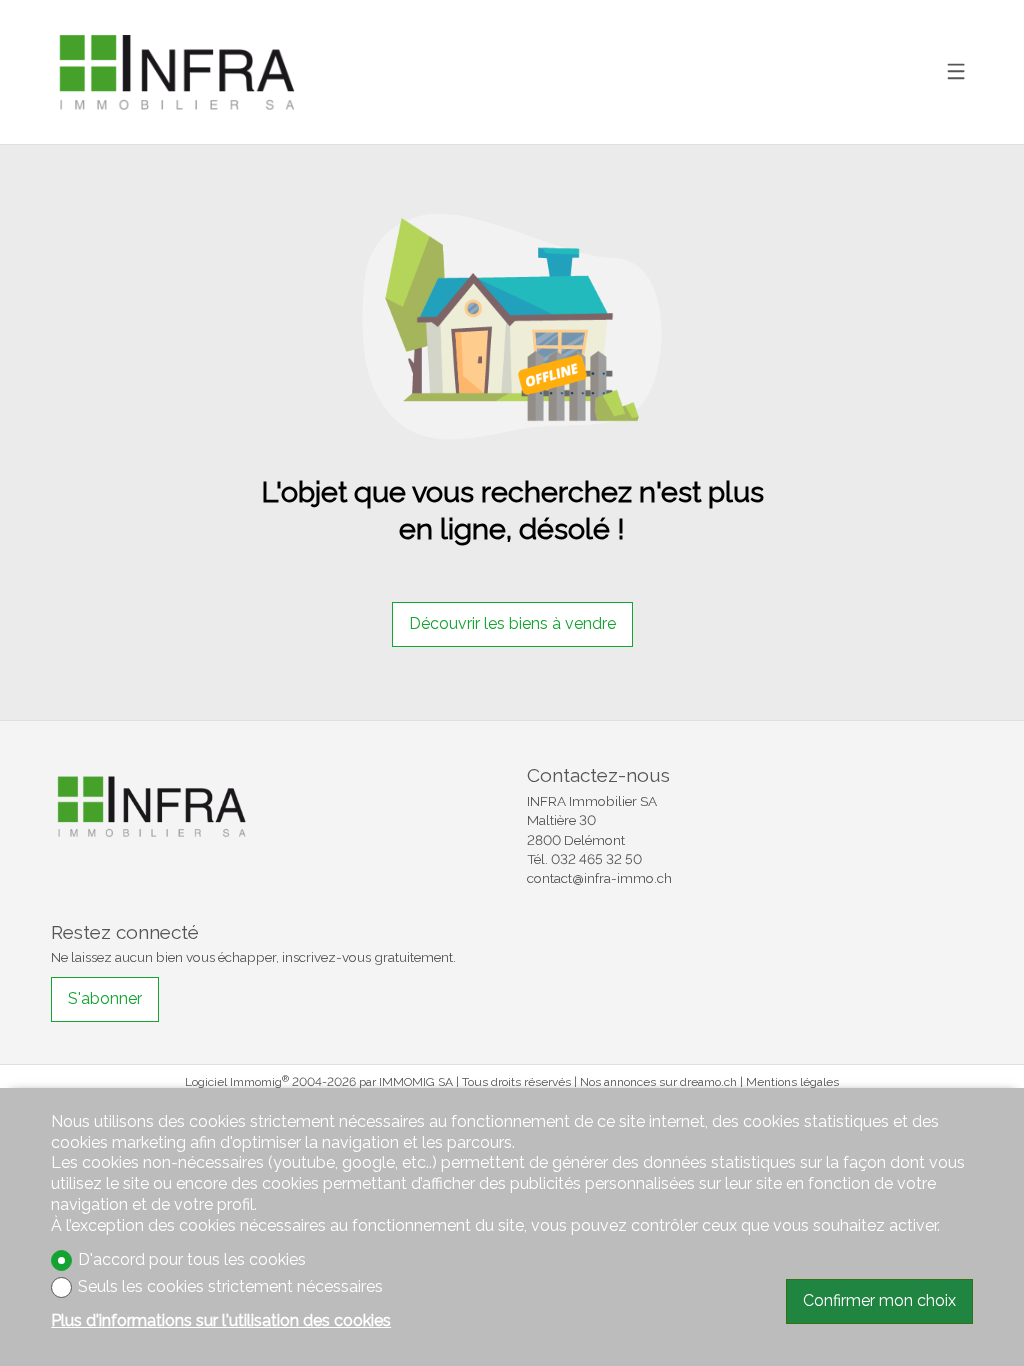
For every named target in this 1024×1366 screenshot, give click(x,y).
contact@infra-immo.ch (599, 878)
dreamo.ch (708, 1082)
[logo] (176, 71)
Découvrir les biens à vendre (512, 623)
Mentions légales (792, 1082)
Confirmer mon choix (879, 1300)
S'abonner (105, 998)
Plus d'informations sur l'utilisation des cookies (221, 1320)
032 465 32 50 (596, 859)
